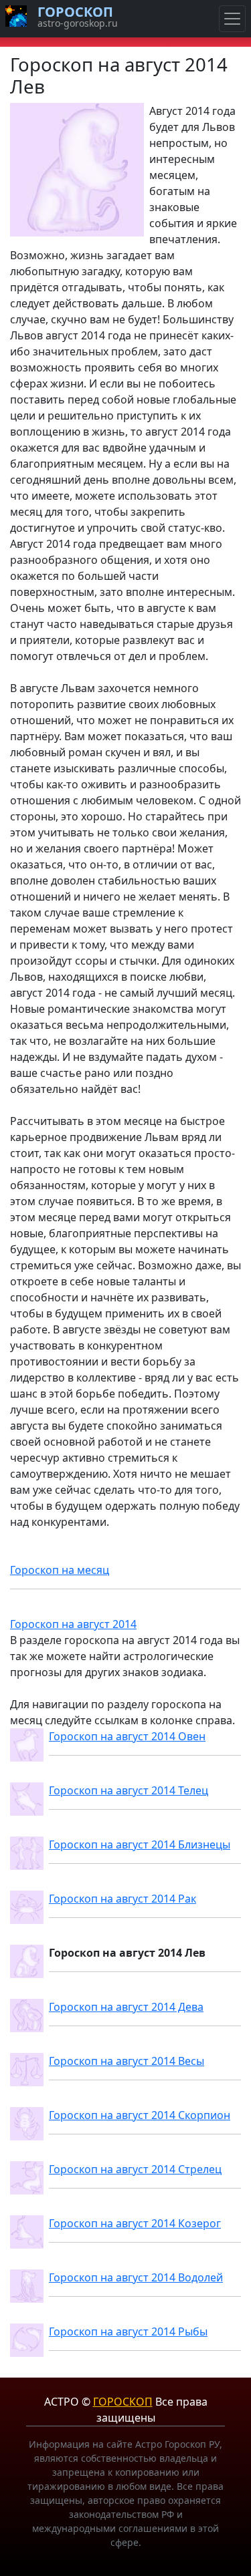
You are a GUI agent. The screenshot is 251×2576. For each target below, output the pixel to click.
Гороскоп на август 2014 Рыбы (128, 2331)
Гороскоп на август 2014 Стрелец (135, 2169)
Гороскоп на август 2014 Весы (127, 2061)
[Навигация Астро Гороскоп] (232, 19)
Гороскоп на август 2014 (73, 1624)
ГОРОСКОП (123, 2402)
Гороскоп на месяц (60, 1570)
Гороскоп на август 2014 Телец (129, 1790)
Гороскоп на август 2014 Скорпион (140, 2115)
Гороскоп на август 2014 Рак (122, 1899)
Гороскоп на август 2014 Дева (126, 2007)
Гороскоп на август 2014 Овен (127, 1736)
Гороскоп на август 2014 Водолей (136, 2277)
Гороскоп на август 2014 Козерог (135, 2223)
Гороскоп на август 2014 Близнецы (140, 1844)
